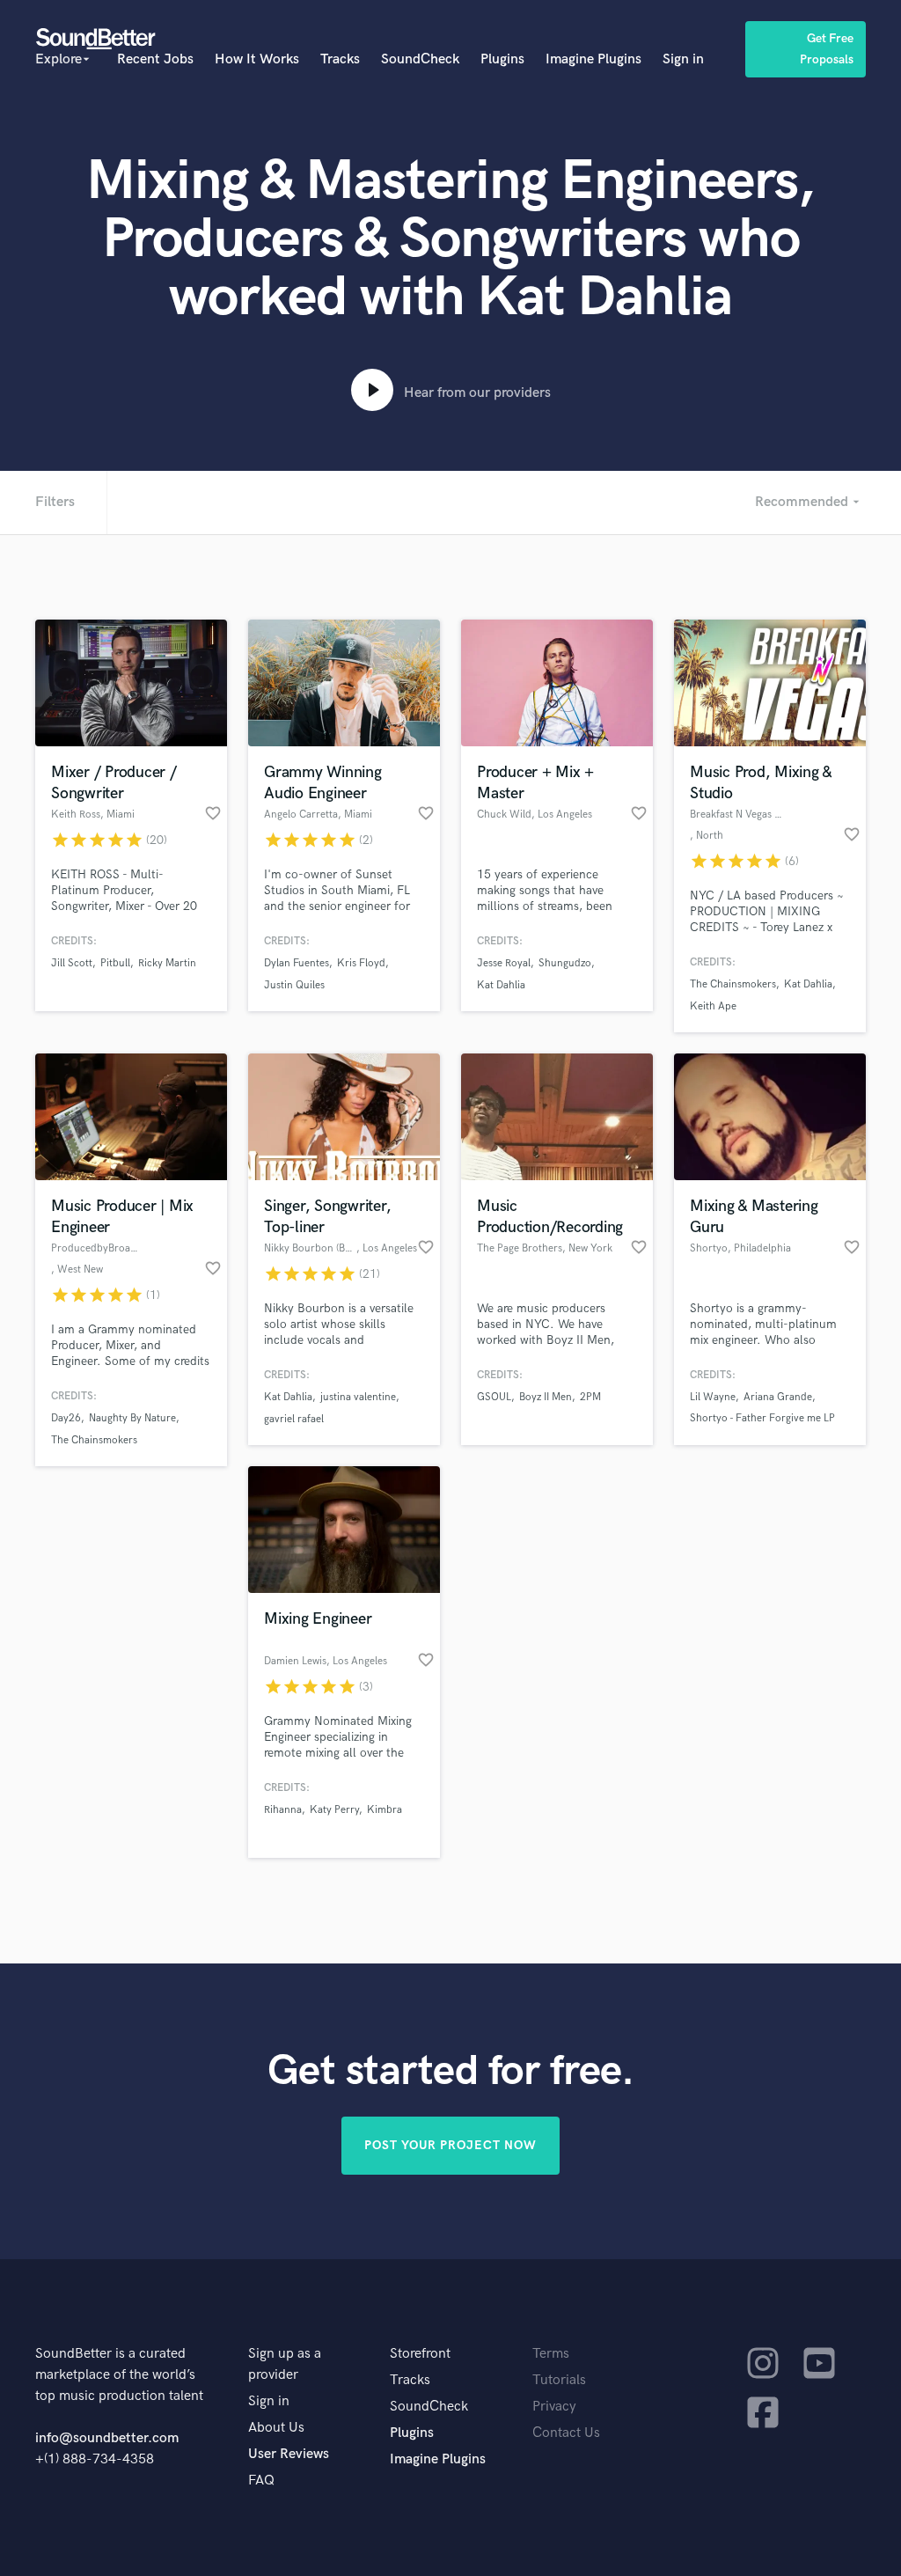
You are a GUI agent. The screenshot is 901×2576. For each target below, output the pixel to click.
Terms (551, 2354)
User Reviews (289, 2454)
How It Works (257, 59)
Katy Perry (334, 1810)
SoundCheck (420, 59)
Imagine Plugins (593, 59)
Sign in (683, 59)
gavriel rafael (294, 1419)
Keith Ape (713, 1006)
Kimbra (385, 1810)
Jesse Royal (504, 963)
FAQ (261, 2481)
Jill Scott (72, 963)
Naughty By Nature (132, 1418)
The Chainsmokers (733, 984)
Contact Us (566, 2433)
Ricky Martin (167, 963)
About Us (276, 2428)
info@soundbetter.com (107, 2438)
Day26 (66, 1418)
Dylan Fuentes (297, 963)
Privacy (554, 2407)
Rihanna (283, 1810)
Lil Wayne (713, 1397)
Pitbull (115, 963)
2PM (590, 1397)
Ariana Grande (778, 1397)
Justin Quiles (294, 985)
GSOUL (494, 1397)
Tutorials (559, 2380)
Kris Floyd (361, 963)
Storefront (420, 2354)
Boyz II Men (546, 1397)
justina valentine (358, 1397)
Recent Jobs (155, 59)
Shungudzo (565, 963)
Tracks (340, 59)
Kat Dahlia (501, 985)
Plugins (502, 59)
